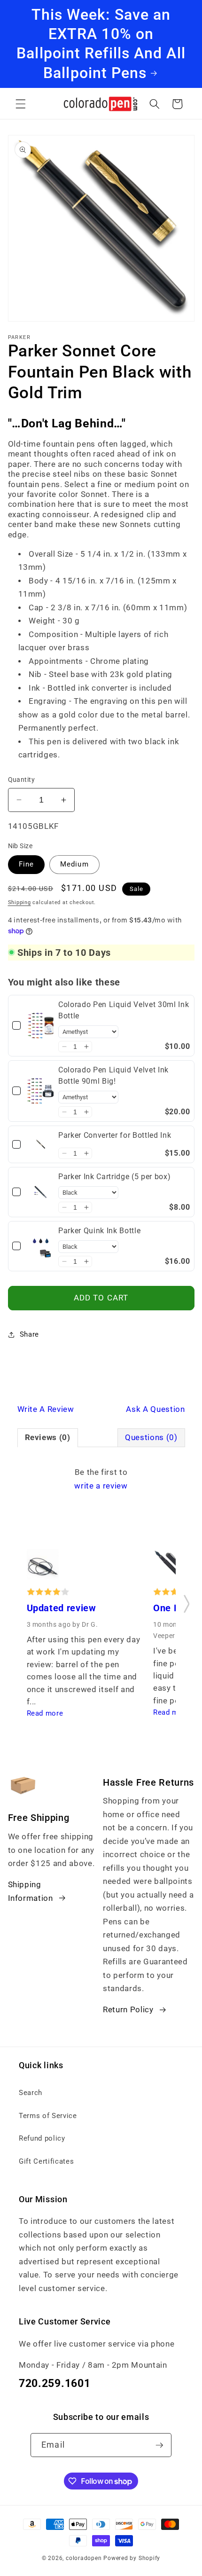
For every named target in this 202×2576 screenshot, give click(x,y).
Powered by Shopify (132, 2558)
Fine (26, 864)
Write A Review (46, 1409)
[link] (41, 1026)
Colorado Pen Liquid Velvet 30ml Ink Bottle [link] (124, 1010)
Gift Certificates (46, 2161)
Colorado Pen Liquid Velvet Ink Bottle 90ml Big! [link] (113, 1075)
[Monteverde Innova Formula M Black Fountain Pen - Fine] (169, 1568)
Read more (45, 1713)
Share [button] (29, 1334)
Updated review (62, 1608)
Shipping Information (31, 1891)
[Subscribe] (159, 2445)
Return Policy (128, 2010)
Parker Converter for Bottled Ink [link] (115, 1135)
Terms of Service (48, 2116)
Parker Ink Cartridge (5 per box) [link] (114, 1177)
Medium (74, 864)
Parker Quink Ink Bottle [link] (99, 1231)
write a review (101, 1486)
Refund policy (42, 2138)
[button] (21, 104)
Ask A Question (155, 1409)
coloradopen (84, 2558)
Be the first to (101, 1479)
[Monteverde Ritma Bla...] (43, 1568)
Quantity (22, 780)
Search (31, 2093)
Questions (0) (151, 1438)
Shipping (19, 902)
